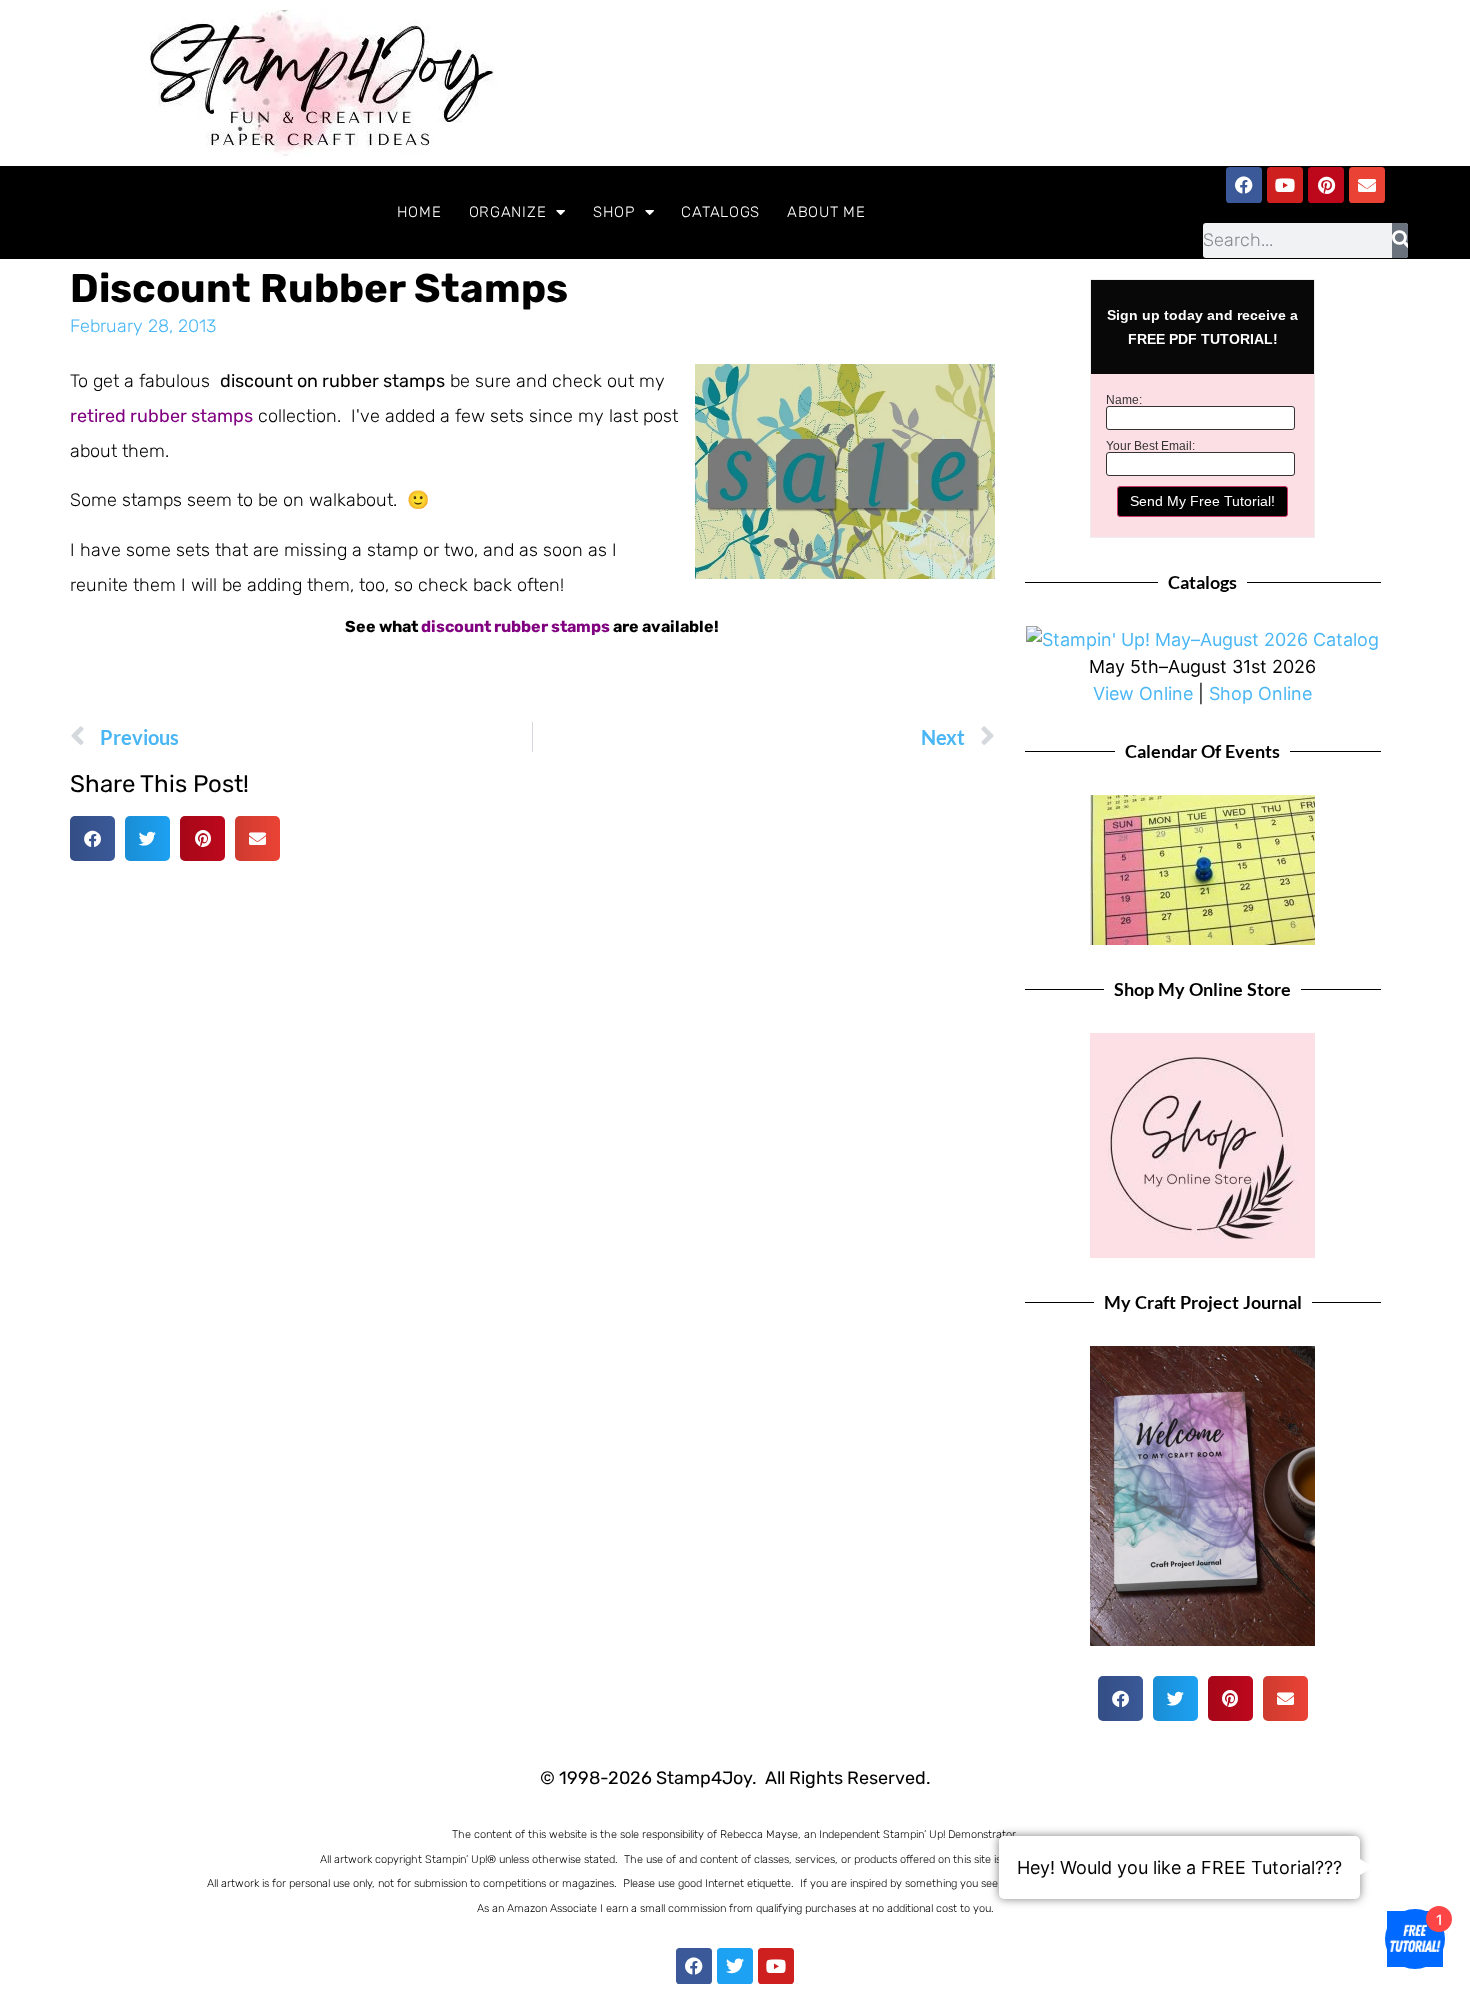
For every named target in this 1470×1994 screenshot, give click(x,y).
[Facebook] (1244, 185)
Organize (508, 212)
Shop (614, 212)
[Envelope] (1367, 185)
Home (419, 212)
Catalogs (720, 212)
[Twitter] (735, 1966)
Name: (1124, 400)
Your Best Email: (1150, 446)
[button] (92, 838)
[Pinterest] (1326, 185)
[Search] (1400, 240)
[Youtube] (1285, 185)
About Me (826, 212)
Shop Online (1260, 693)
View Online (1143, 693)
